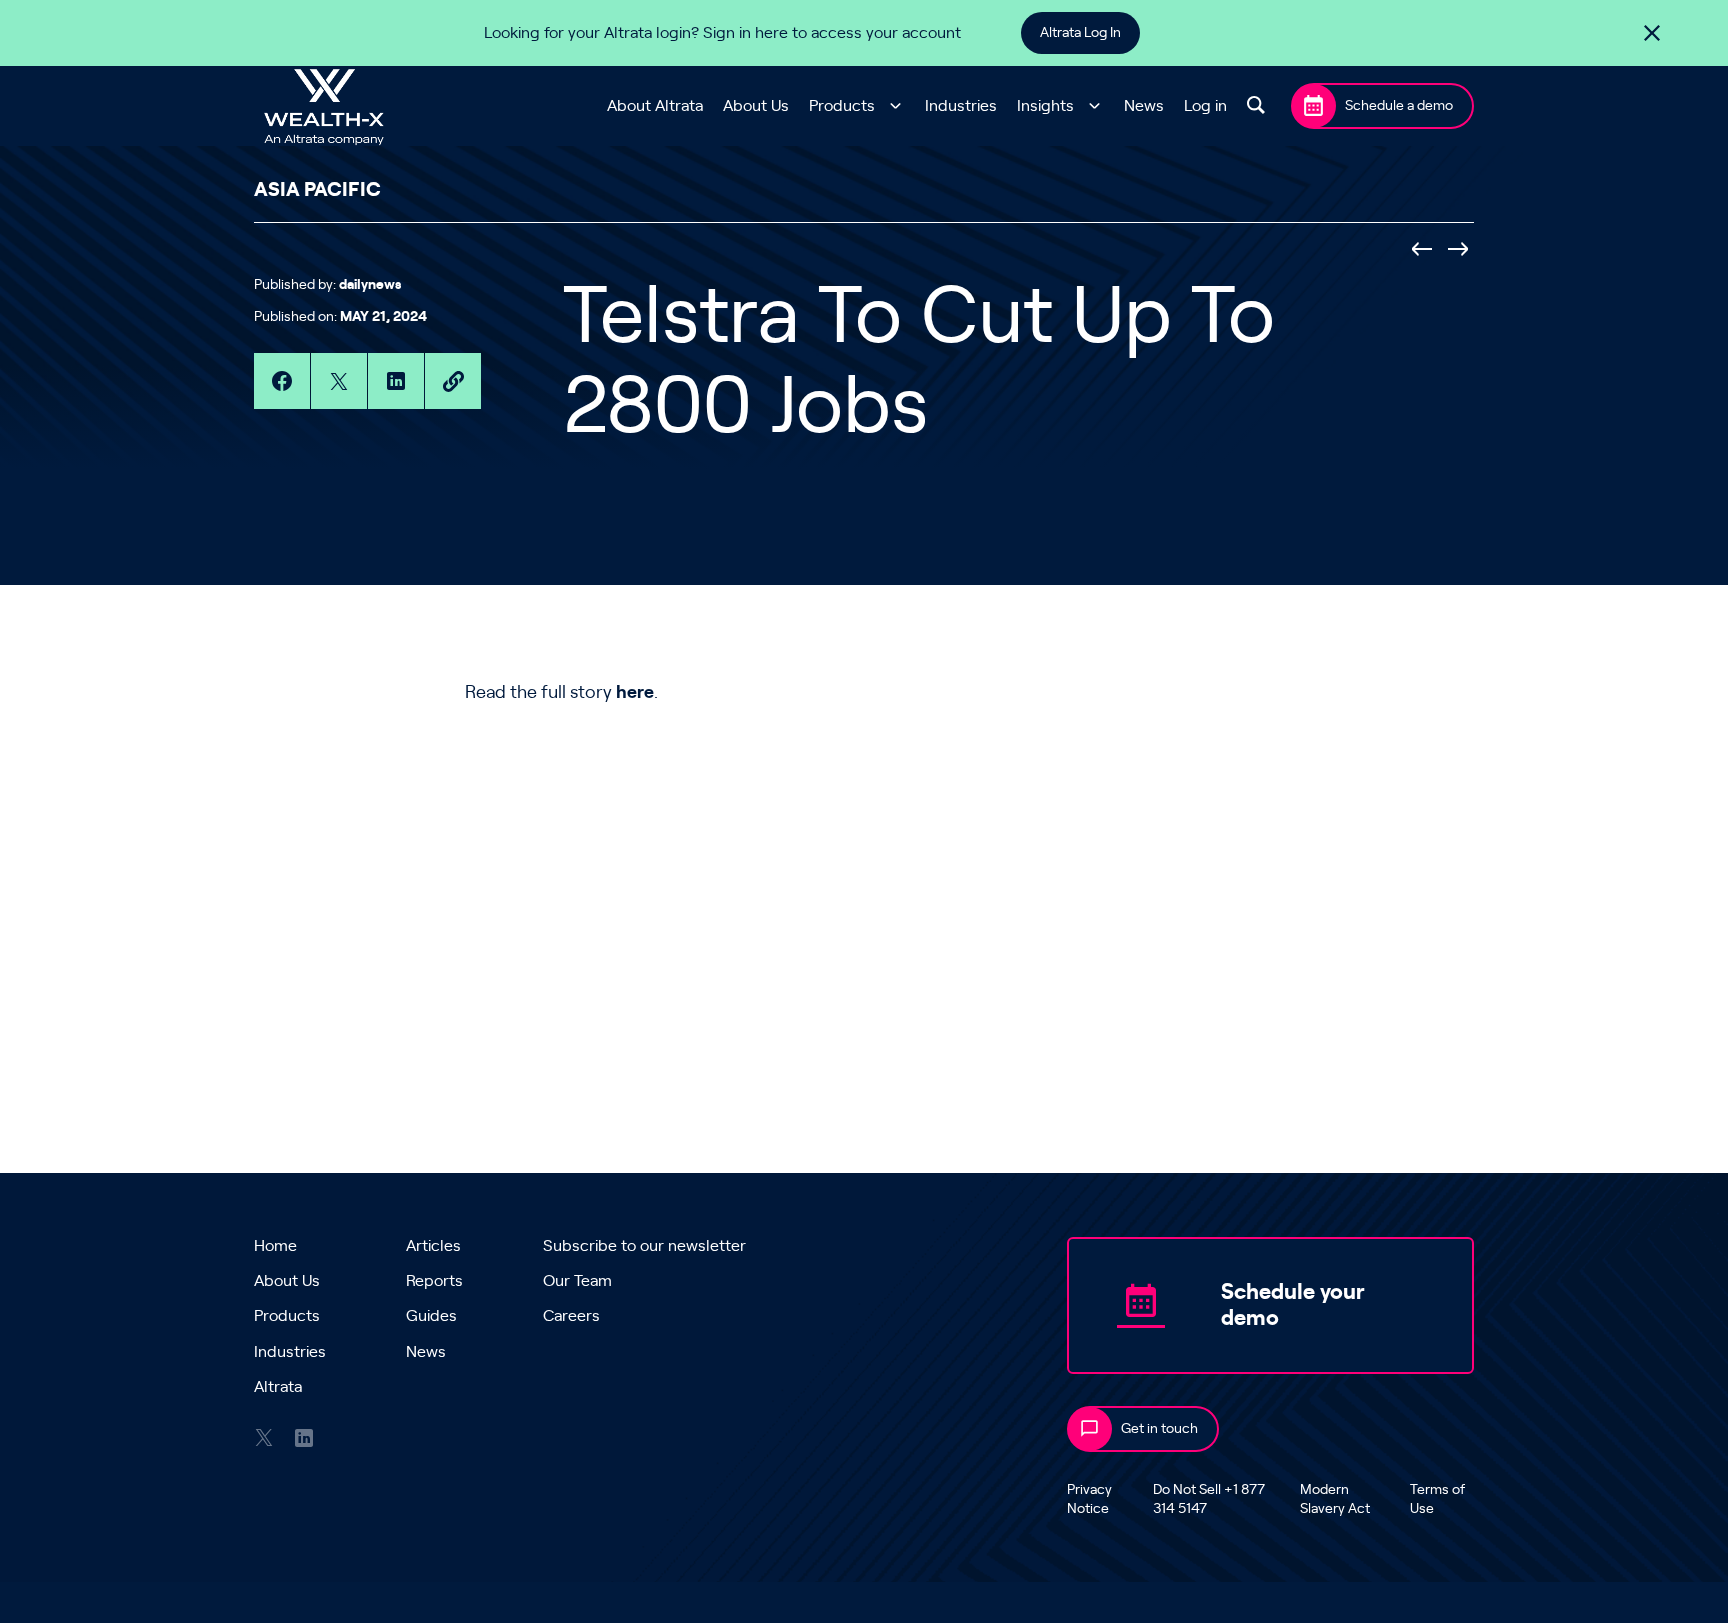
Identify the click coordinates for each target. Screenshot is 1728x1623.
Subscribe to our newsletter (644, 1246)
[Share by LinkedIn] (396, 381)
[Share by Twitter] (339, 381)
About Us (756, 106)
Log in (1205, 106)
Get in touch (1159, 1429)
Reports (434, 1281)
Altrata (278, 1387)
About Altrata (655, 106)
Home (275, 1246)
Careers (571, 1316)
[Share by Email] (453, 381)
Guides (431, 1316)
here (635, 693)
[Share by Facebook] (282, 381)
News (1144, 106)
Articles (433, 1246)
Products (842, 106)
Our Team (577, 1281)
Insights (1045, 106)
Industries (961, 106)
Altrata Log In (1080, 33)
